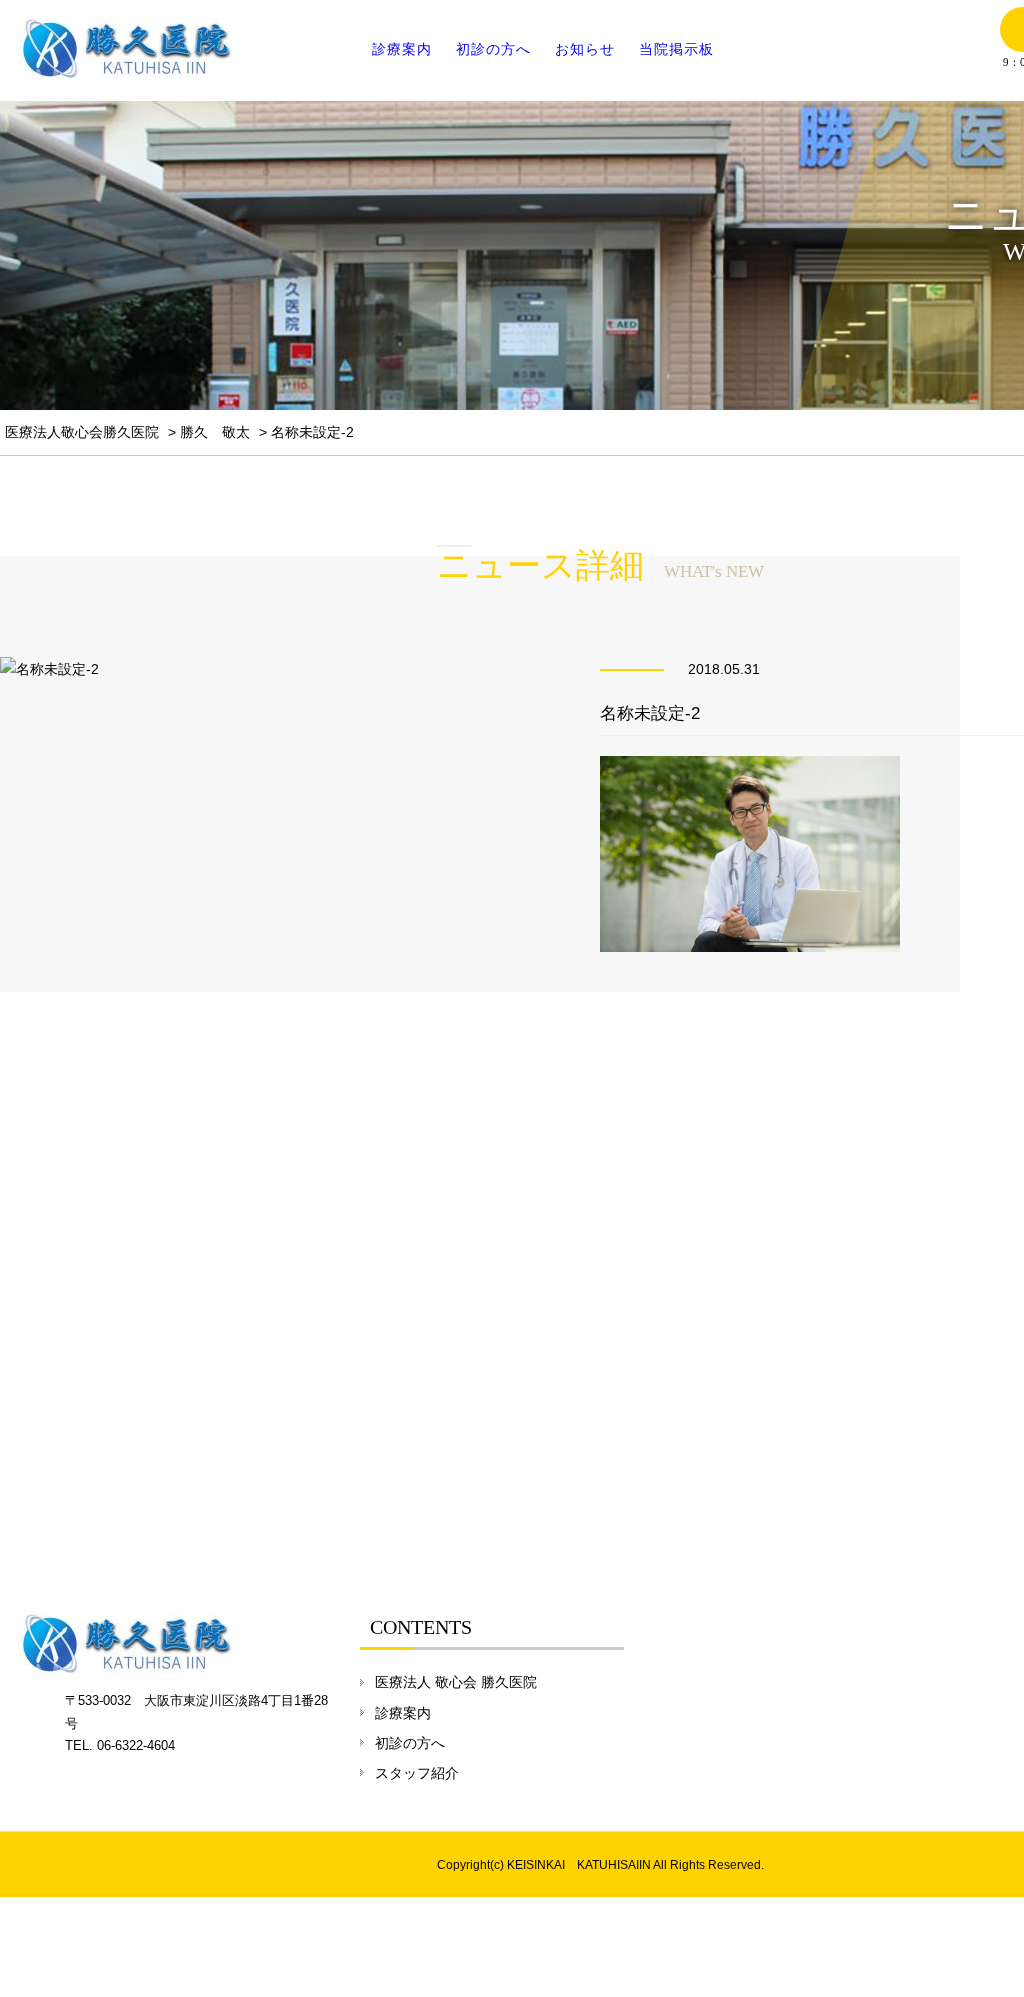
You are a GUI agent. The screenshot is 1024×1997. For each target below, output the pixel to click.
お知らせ (585, 49)
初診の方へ (493, 49)
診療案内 (402, 49)
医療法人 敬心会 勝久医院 (456, 1682)
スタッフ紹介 (417, 1773)
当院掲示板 (676, 49)
